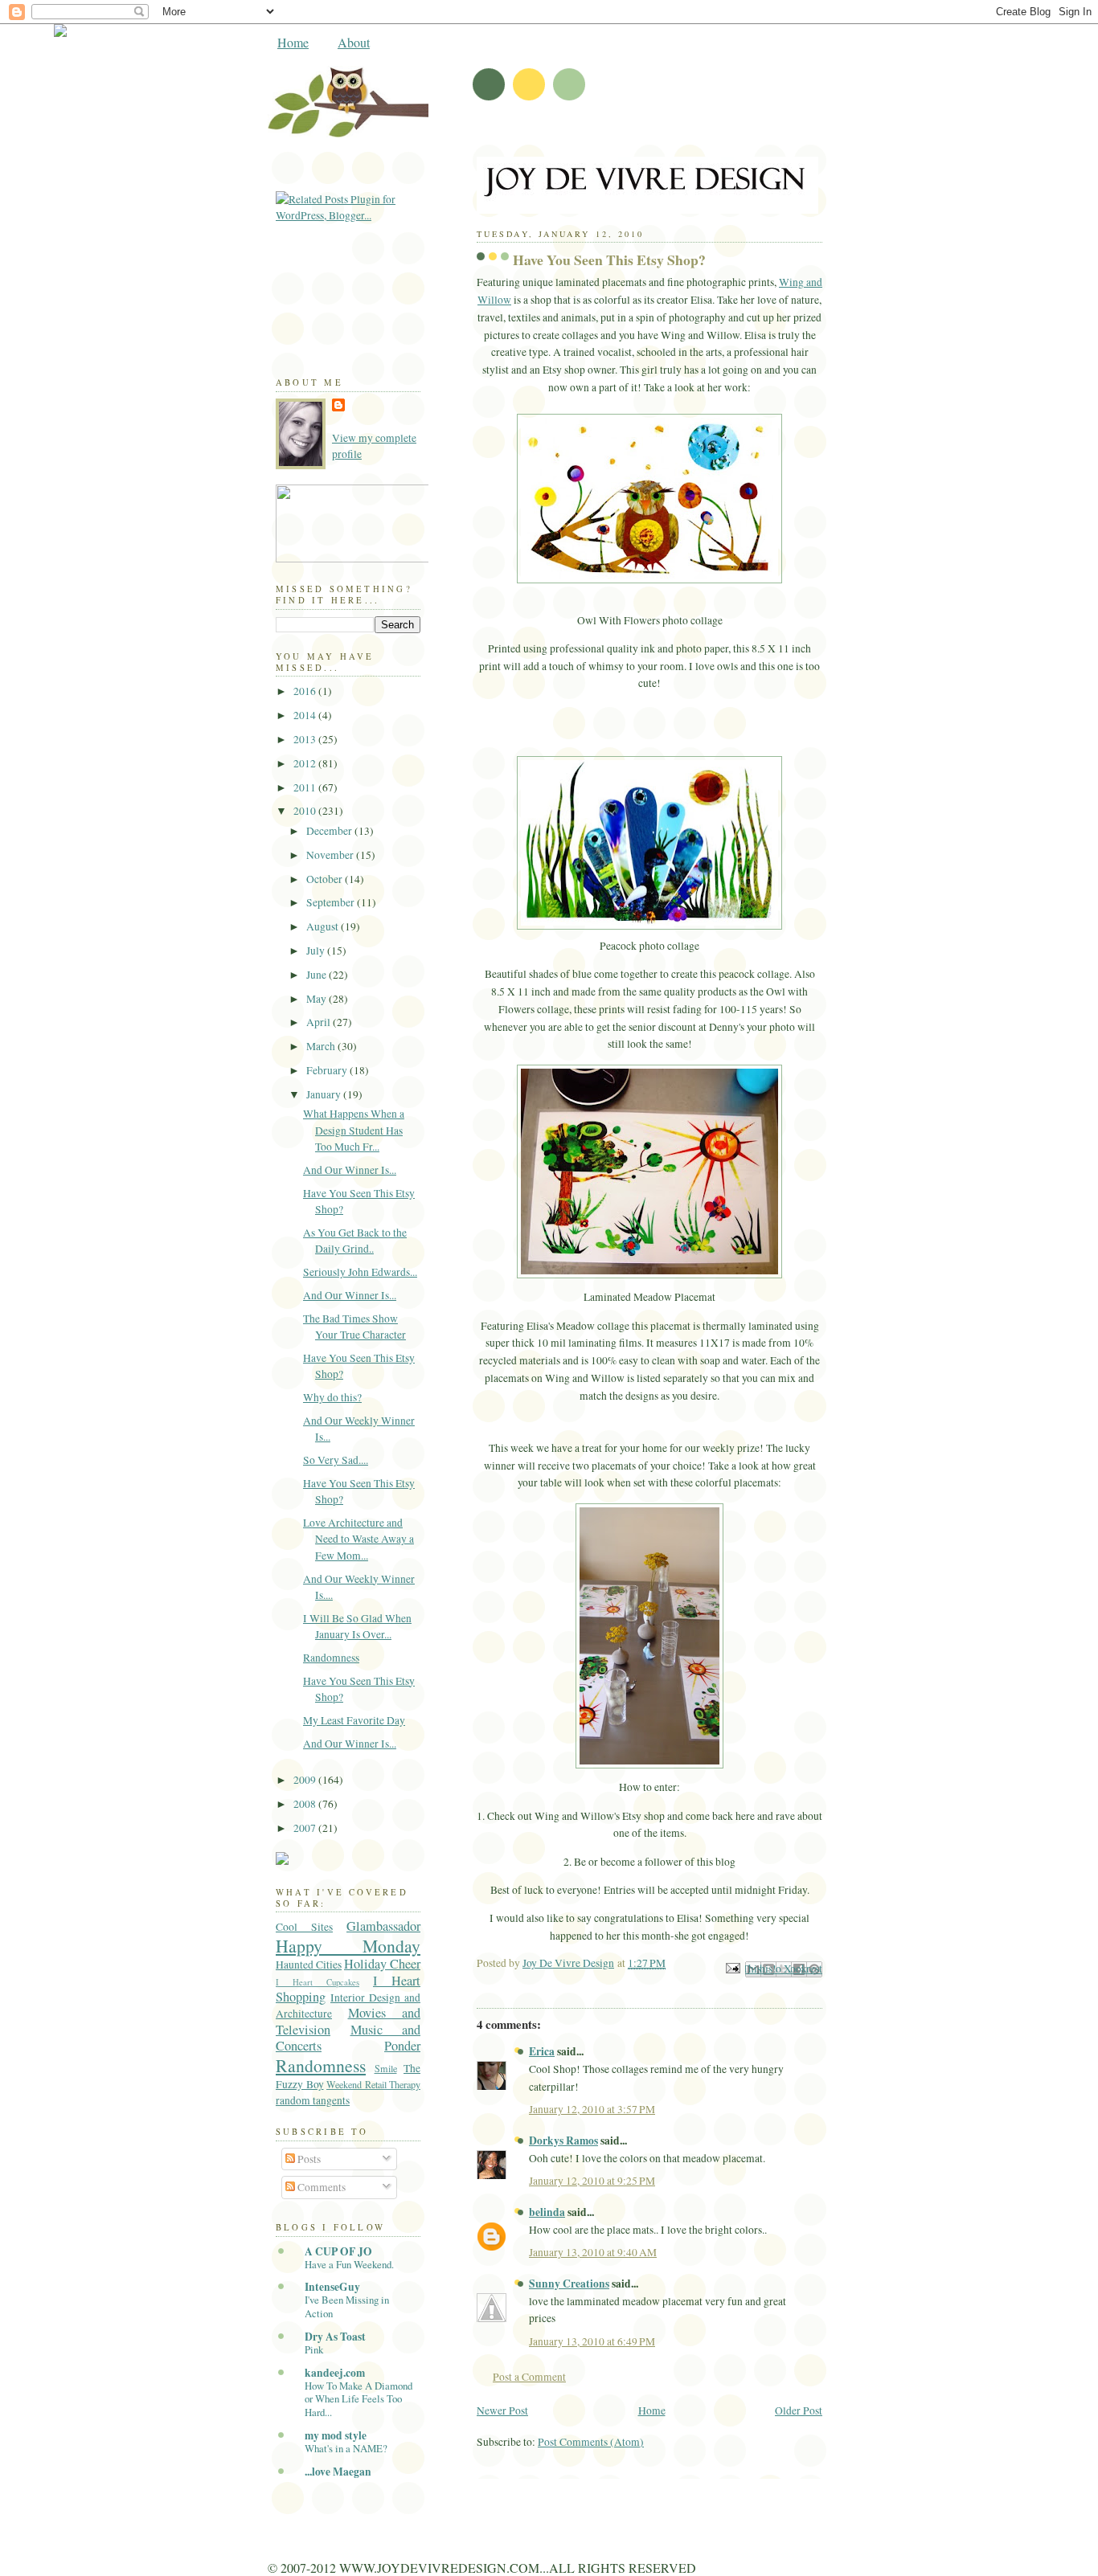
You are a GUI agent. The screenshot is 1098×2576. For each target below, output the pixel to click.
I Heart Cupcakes (318, 1982)
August (324, 926)
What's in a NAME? (346, 2448)
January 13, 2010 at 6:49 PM (592, 2341)
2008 (306, 1804)
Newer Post (502, 2410)
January (325, 1094)
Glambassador (383, 1926)
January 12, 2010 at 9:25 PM (592, 2181)
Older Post (799, 2410)
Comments (320, 2187)
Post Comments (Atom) (591, 2442)
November (331, 855)
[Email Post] (731, 1967)
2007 (306, 1828)
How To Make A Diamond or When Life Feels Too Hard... (358, 2399)
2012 (306, 763)
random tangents (313, 2100)
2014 (306, 715)
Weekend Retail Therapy (373, 2084)
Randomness (331, 1658)
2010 (306, 811)
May (318, 999)
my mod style (336, 2435)
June (318, 975)
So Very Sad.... (336, 1460)
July (317, 951)
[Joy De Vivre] (420, 558)
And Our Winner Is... (350, 1170)
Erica (542, 2051)
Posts (308, 2159)
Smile (386, 2068)
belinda (547, 2212)
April (320, 1022)
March (322, 1046)
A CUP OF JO (338, 2251)
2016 (306, 691)
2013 (306, 739)
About (354, 42)
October (326, 879)
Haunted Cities (309, 1965)
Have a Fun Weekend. (349, 2264)
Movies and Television (348, 2021)
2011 (306, 787)
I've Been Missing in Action (347, 2306)
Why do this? (332, 1397)
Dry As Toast (335, 2337)
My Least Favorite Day (354, 1720)
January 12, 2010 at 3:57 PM (592, 2109)
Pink (314, 2349)
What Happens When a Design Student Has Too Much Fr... (354, 1130)
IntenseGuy (332, 2287)
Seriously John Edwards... (360, 1272)
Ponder (402, 2046)
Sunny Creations (569, 2284)
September (332, 902)
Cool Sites (304, 1927)
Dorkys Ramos (563, 2141)
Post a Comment (529, 2377)
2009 (306, 1780)
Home (293, 42)
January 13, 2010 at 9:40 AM (593, 2252)
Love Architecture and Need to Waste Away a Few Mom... (358, 1539)
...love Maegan (338, 2472)
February (328, 1070)
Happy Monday (348, 1946)
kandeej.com (335, 2373)
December (330, 831)
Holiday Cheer (382, 1964)
